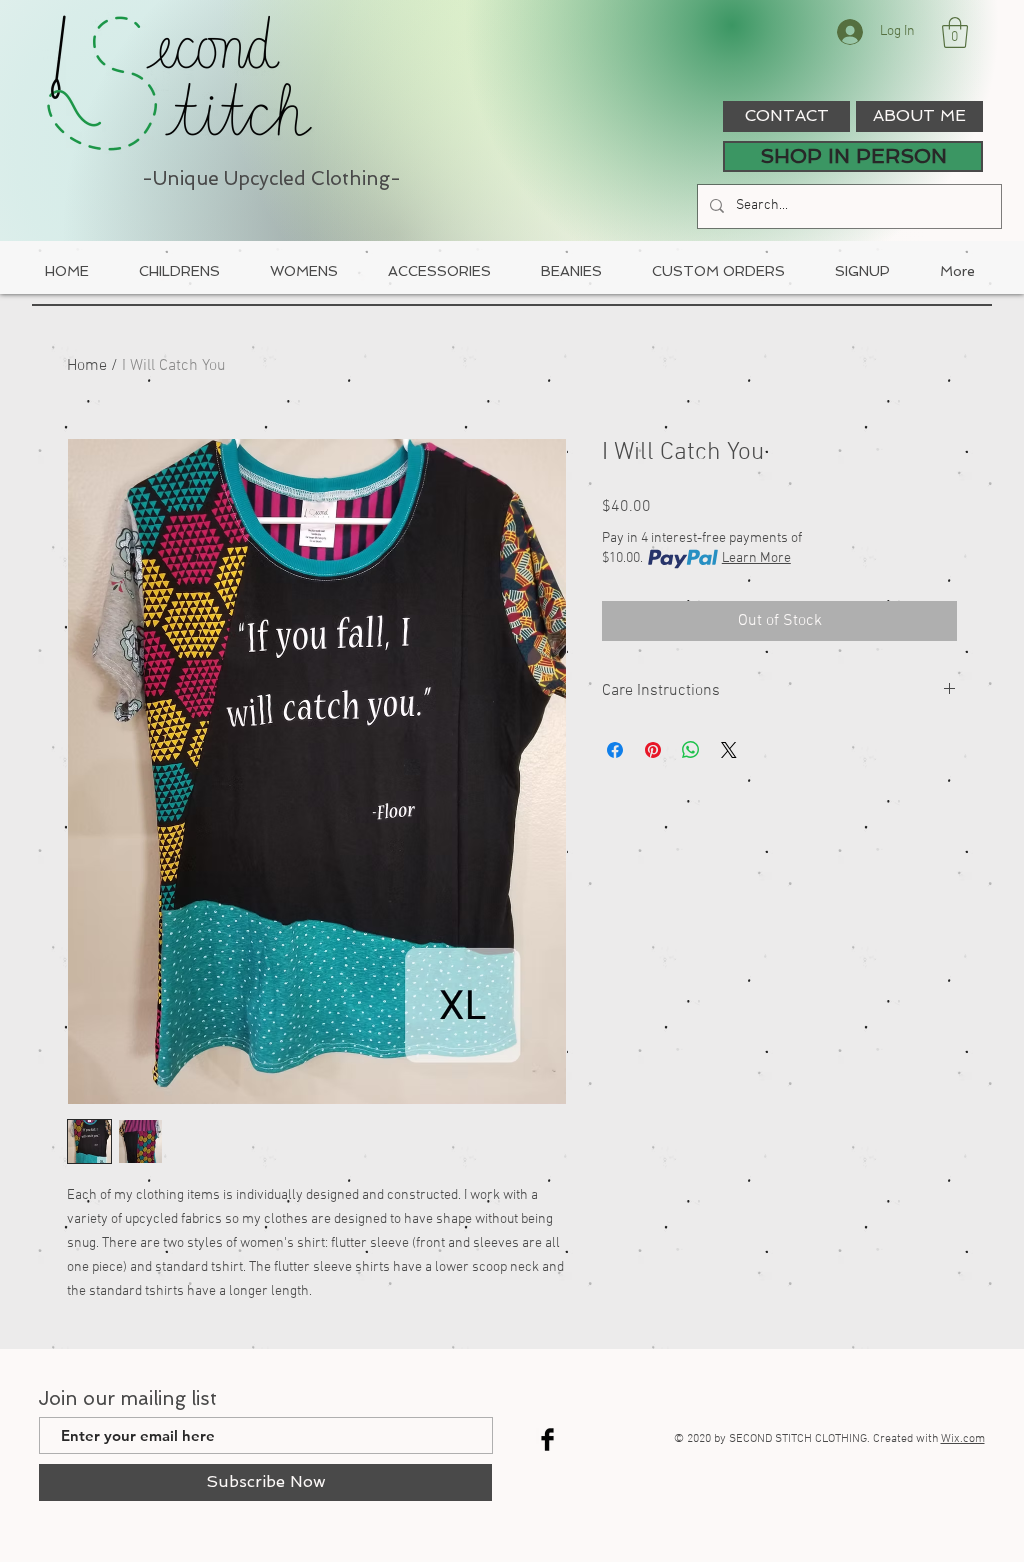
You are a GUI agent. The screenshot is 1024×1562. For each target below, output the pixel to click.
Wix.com (963, 1439)
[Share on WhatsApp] (691, 750)
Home (87, 366)
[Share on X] (729, 750)
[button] (955, 32)
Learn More (756, 558)
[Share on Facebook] (615, 750)
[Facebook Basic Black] (547, 1439)
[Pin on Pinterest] (653, 750)
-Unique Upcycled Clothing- (271, 178)
